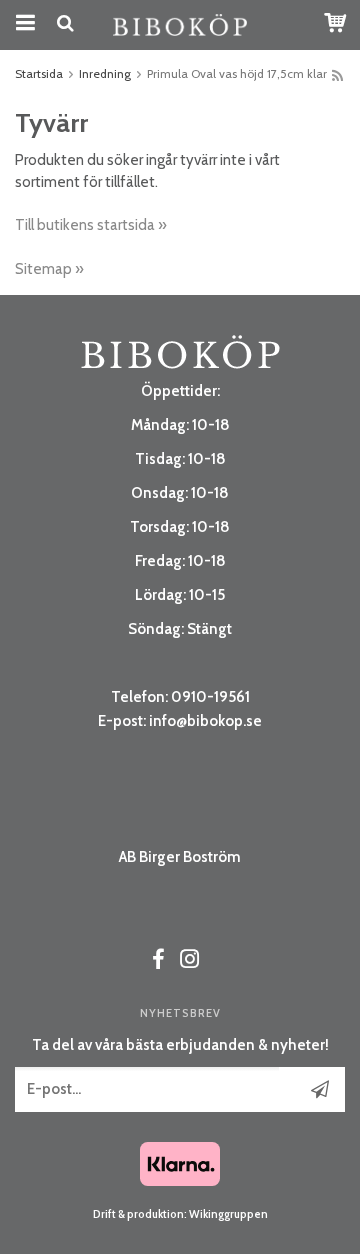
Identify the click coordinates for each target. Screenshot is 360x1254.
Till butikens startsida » (91, 225)
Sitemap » (49, 269)
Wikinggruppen (228, 1214)
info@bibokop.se (205, 721)
